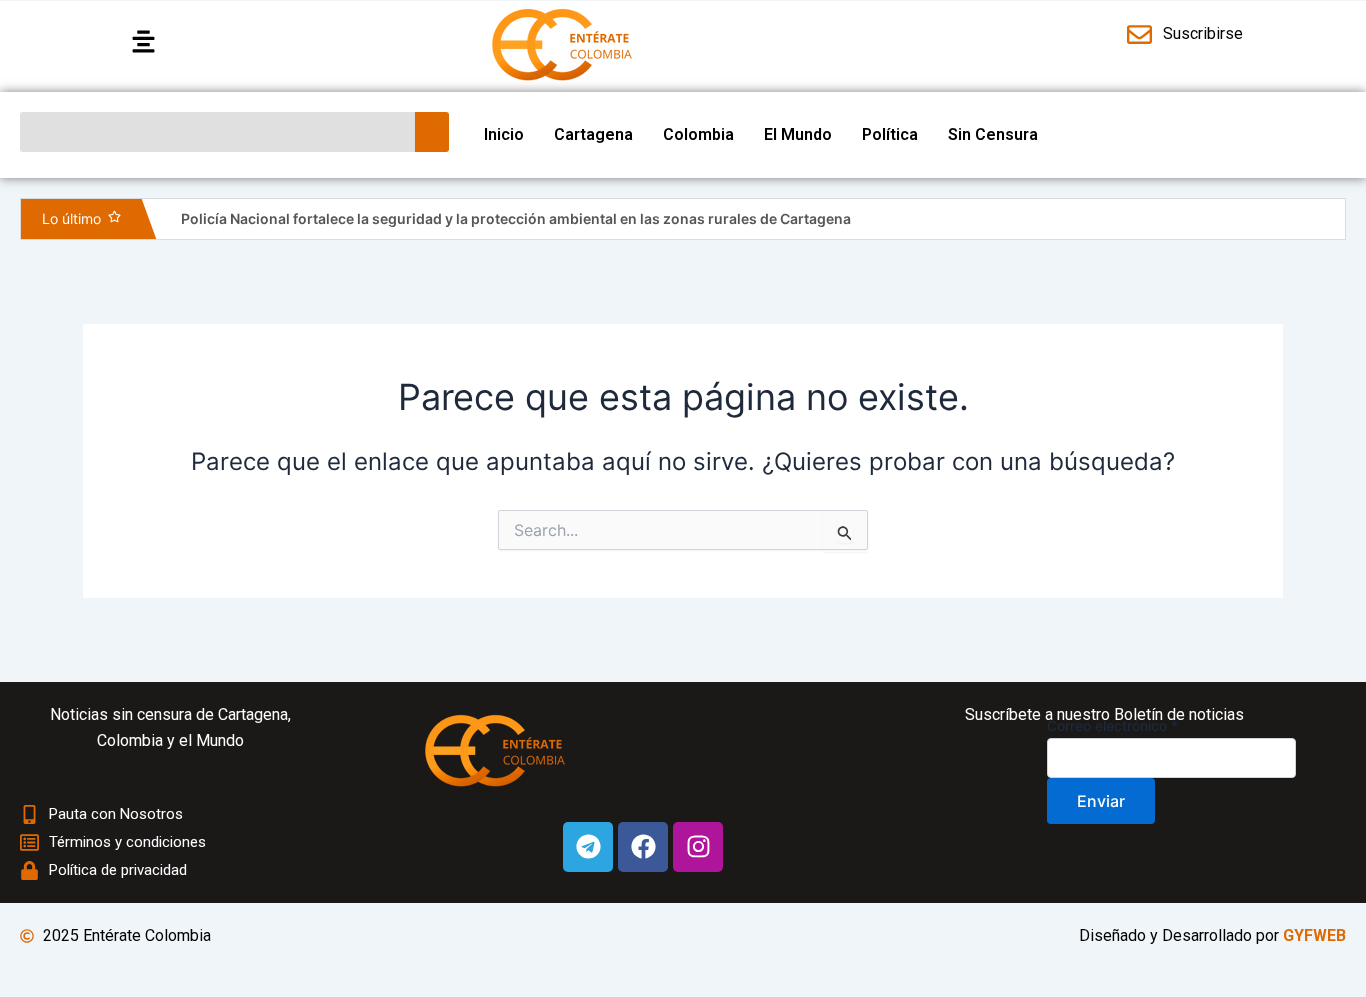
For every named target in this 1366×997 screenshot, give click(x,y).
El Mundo (798, 134)
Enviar (1101, 801)
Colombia (698, 134)
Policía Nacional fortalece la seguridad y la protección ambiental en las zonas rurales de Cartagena (516, 218)
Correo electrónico (1112, 725)
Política (890, 134)
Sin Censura (993, 134)
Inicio (504, 134)
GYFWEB (1314, 935)
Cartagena (593, 134)
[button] (255, 42)
